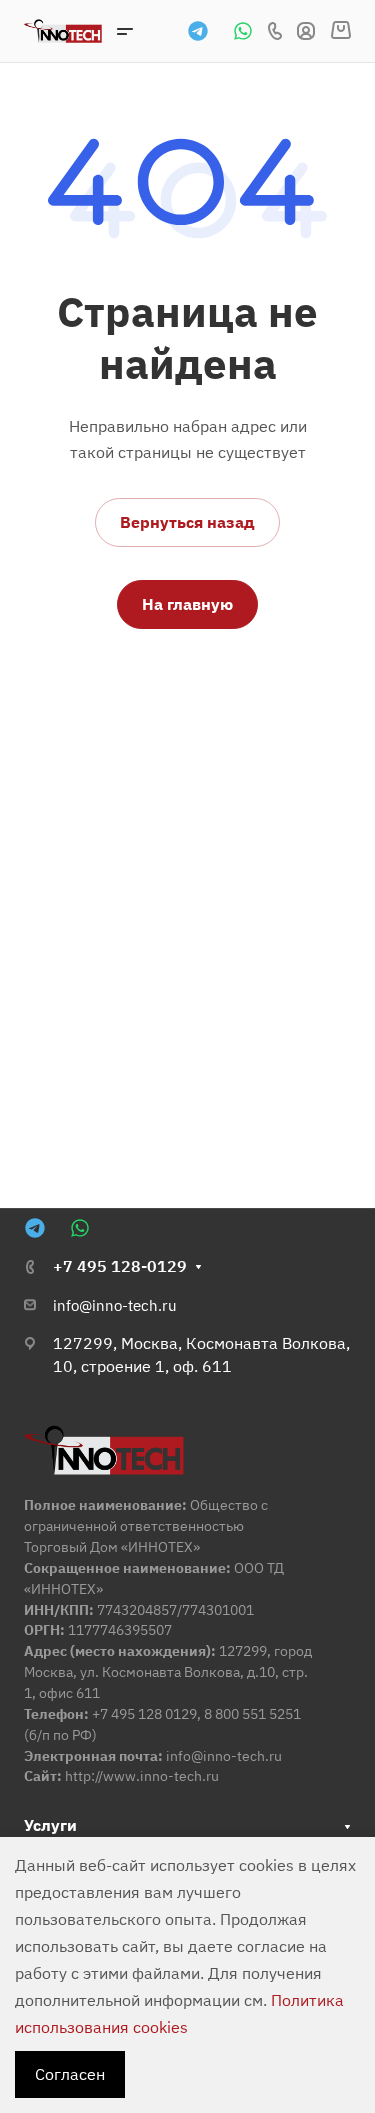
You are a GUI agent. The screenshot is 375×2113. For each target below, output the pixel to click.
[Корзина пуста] (340, 31)
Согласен (70, 2074)
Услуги (50, 1825)
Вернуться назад (187, 522)
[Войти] (306, 31)
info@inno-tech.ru (115, 1305)
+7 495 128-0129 (120, 1266)
